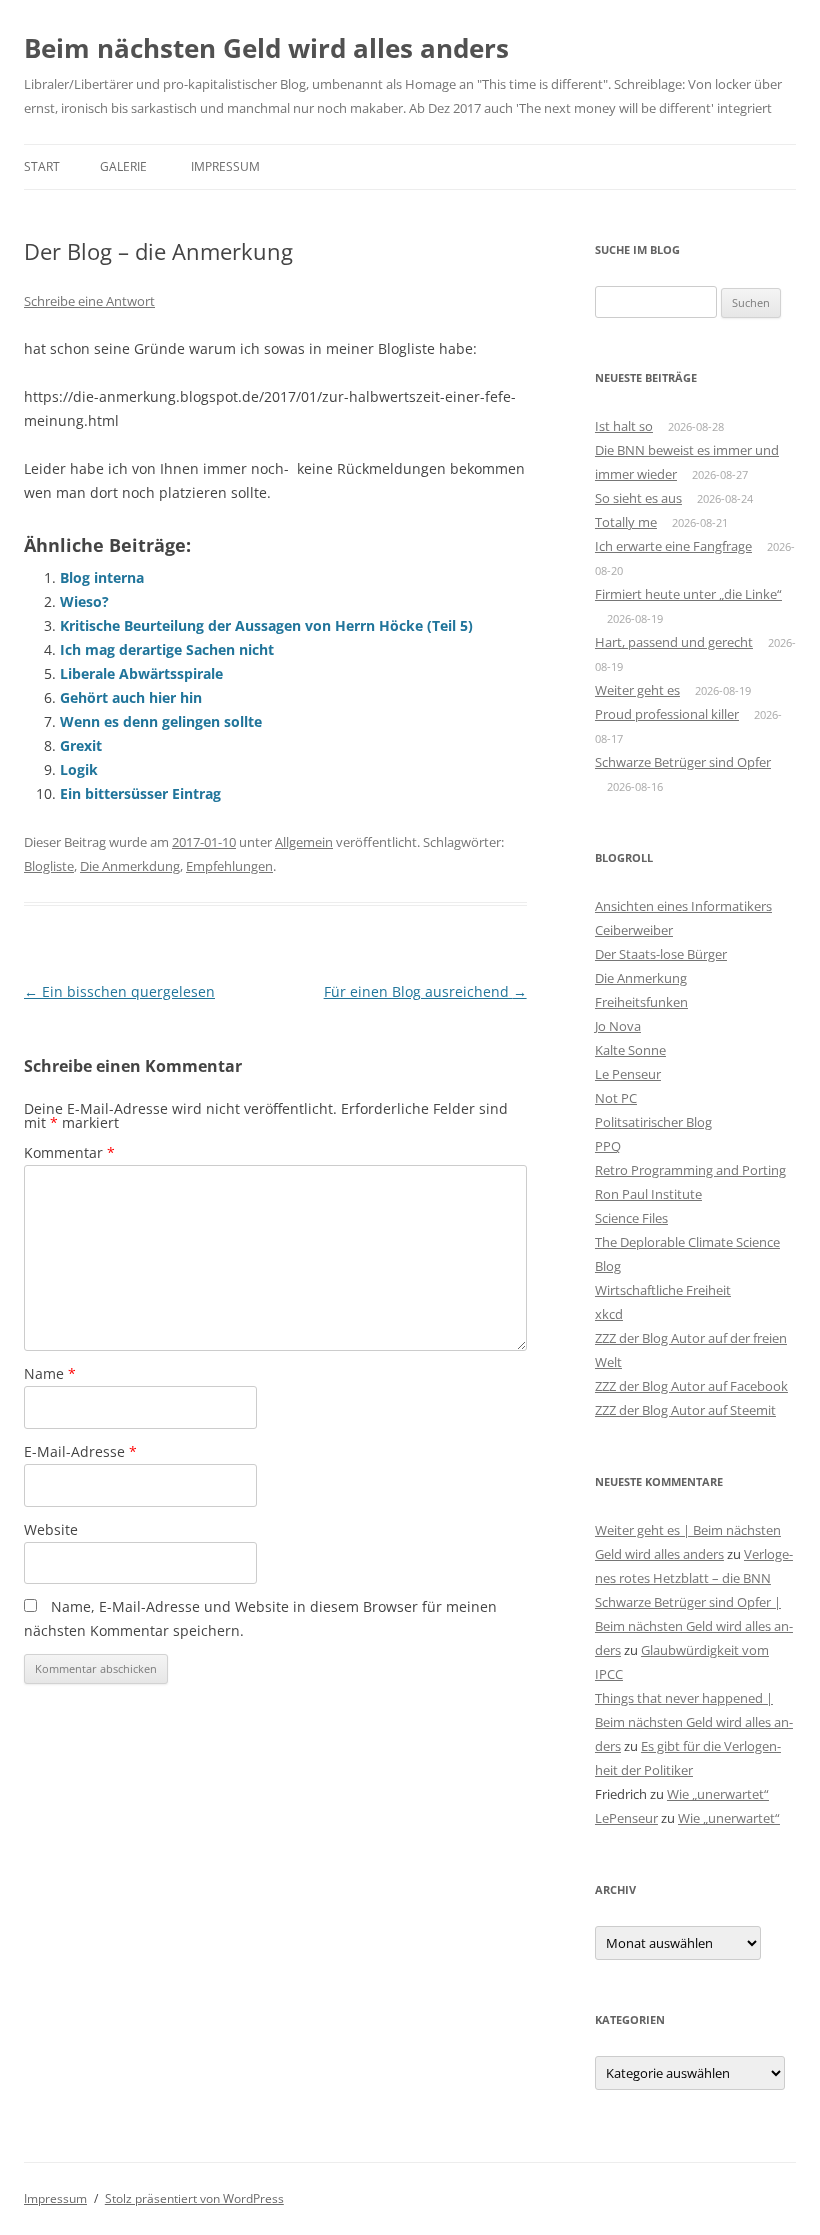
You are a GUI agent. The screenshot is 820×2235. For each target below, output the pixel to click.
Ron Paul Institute (648, 1194)
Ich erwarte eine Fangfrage (673, 546)
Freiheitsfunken (641, 1002)
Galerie (123, 166)
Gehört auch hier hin (131, 697)
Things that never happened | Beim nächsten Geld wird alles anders (694, 1722)
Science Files (631, 1218)
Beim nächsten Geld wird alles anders (266, 48)
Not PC (616, 1098)
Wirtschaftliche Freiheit (663, 1290)
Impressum (225, 166)
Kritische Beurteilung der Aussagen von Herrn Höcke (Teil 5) (266, 625)
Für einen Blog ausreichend (425, 991)
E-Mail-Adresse (80, 1451)
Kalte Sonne (630, 1050)
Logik (79, 769)
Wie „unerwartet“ (718, 1794)
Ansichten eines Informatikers (683, 906)
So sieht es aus (638, 498)
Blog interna (102, 577)
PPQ (608, 1146)
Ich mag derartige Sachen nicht (167, 649)
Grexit (81, 745)
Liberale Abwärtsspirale (141, 673)
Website (51, 1529)
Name (50, 1373)
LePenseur (626, 1818)
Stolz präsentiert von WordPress (194, 2198)
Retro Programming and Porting (690, 1170)
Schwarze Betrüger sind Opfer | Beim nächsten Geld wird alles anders (694, 1626)
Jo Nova (618, 1026)
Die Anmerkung (641, 978)
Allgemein (304, 842)
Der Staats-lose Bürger (661, 954)
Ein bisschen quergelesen (119, 991)
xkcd (609, 1314)
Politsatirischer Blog (653, 1122)
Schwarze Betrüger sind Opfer (683, 762)
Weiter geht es (637, 690)
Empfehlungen (229, 866)
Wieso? (84, 601)
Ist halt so (624, 426)
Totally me (626, 522)
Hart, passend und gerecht (674, 642)
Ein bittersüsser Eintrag (140, 793)
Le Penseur (628, 1074)
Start (42, 166)
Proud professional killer (667, 714)
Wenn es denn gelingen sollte (161, 721)
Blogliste (49, 866)
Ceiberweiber (634, 930)
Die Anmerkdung (130, 866)
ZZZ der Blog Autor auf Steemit (685, 1410)
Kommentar (69, 1152)
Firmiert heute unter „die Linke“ (688, 594)
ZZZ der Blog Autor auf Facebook (691, 1386)
